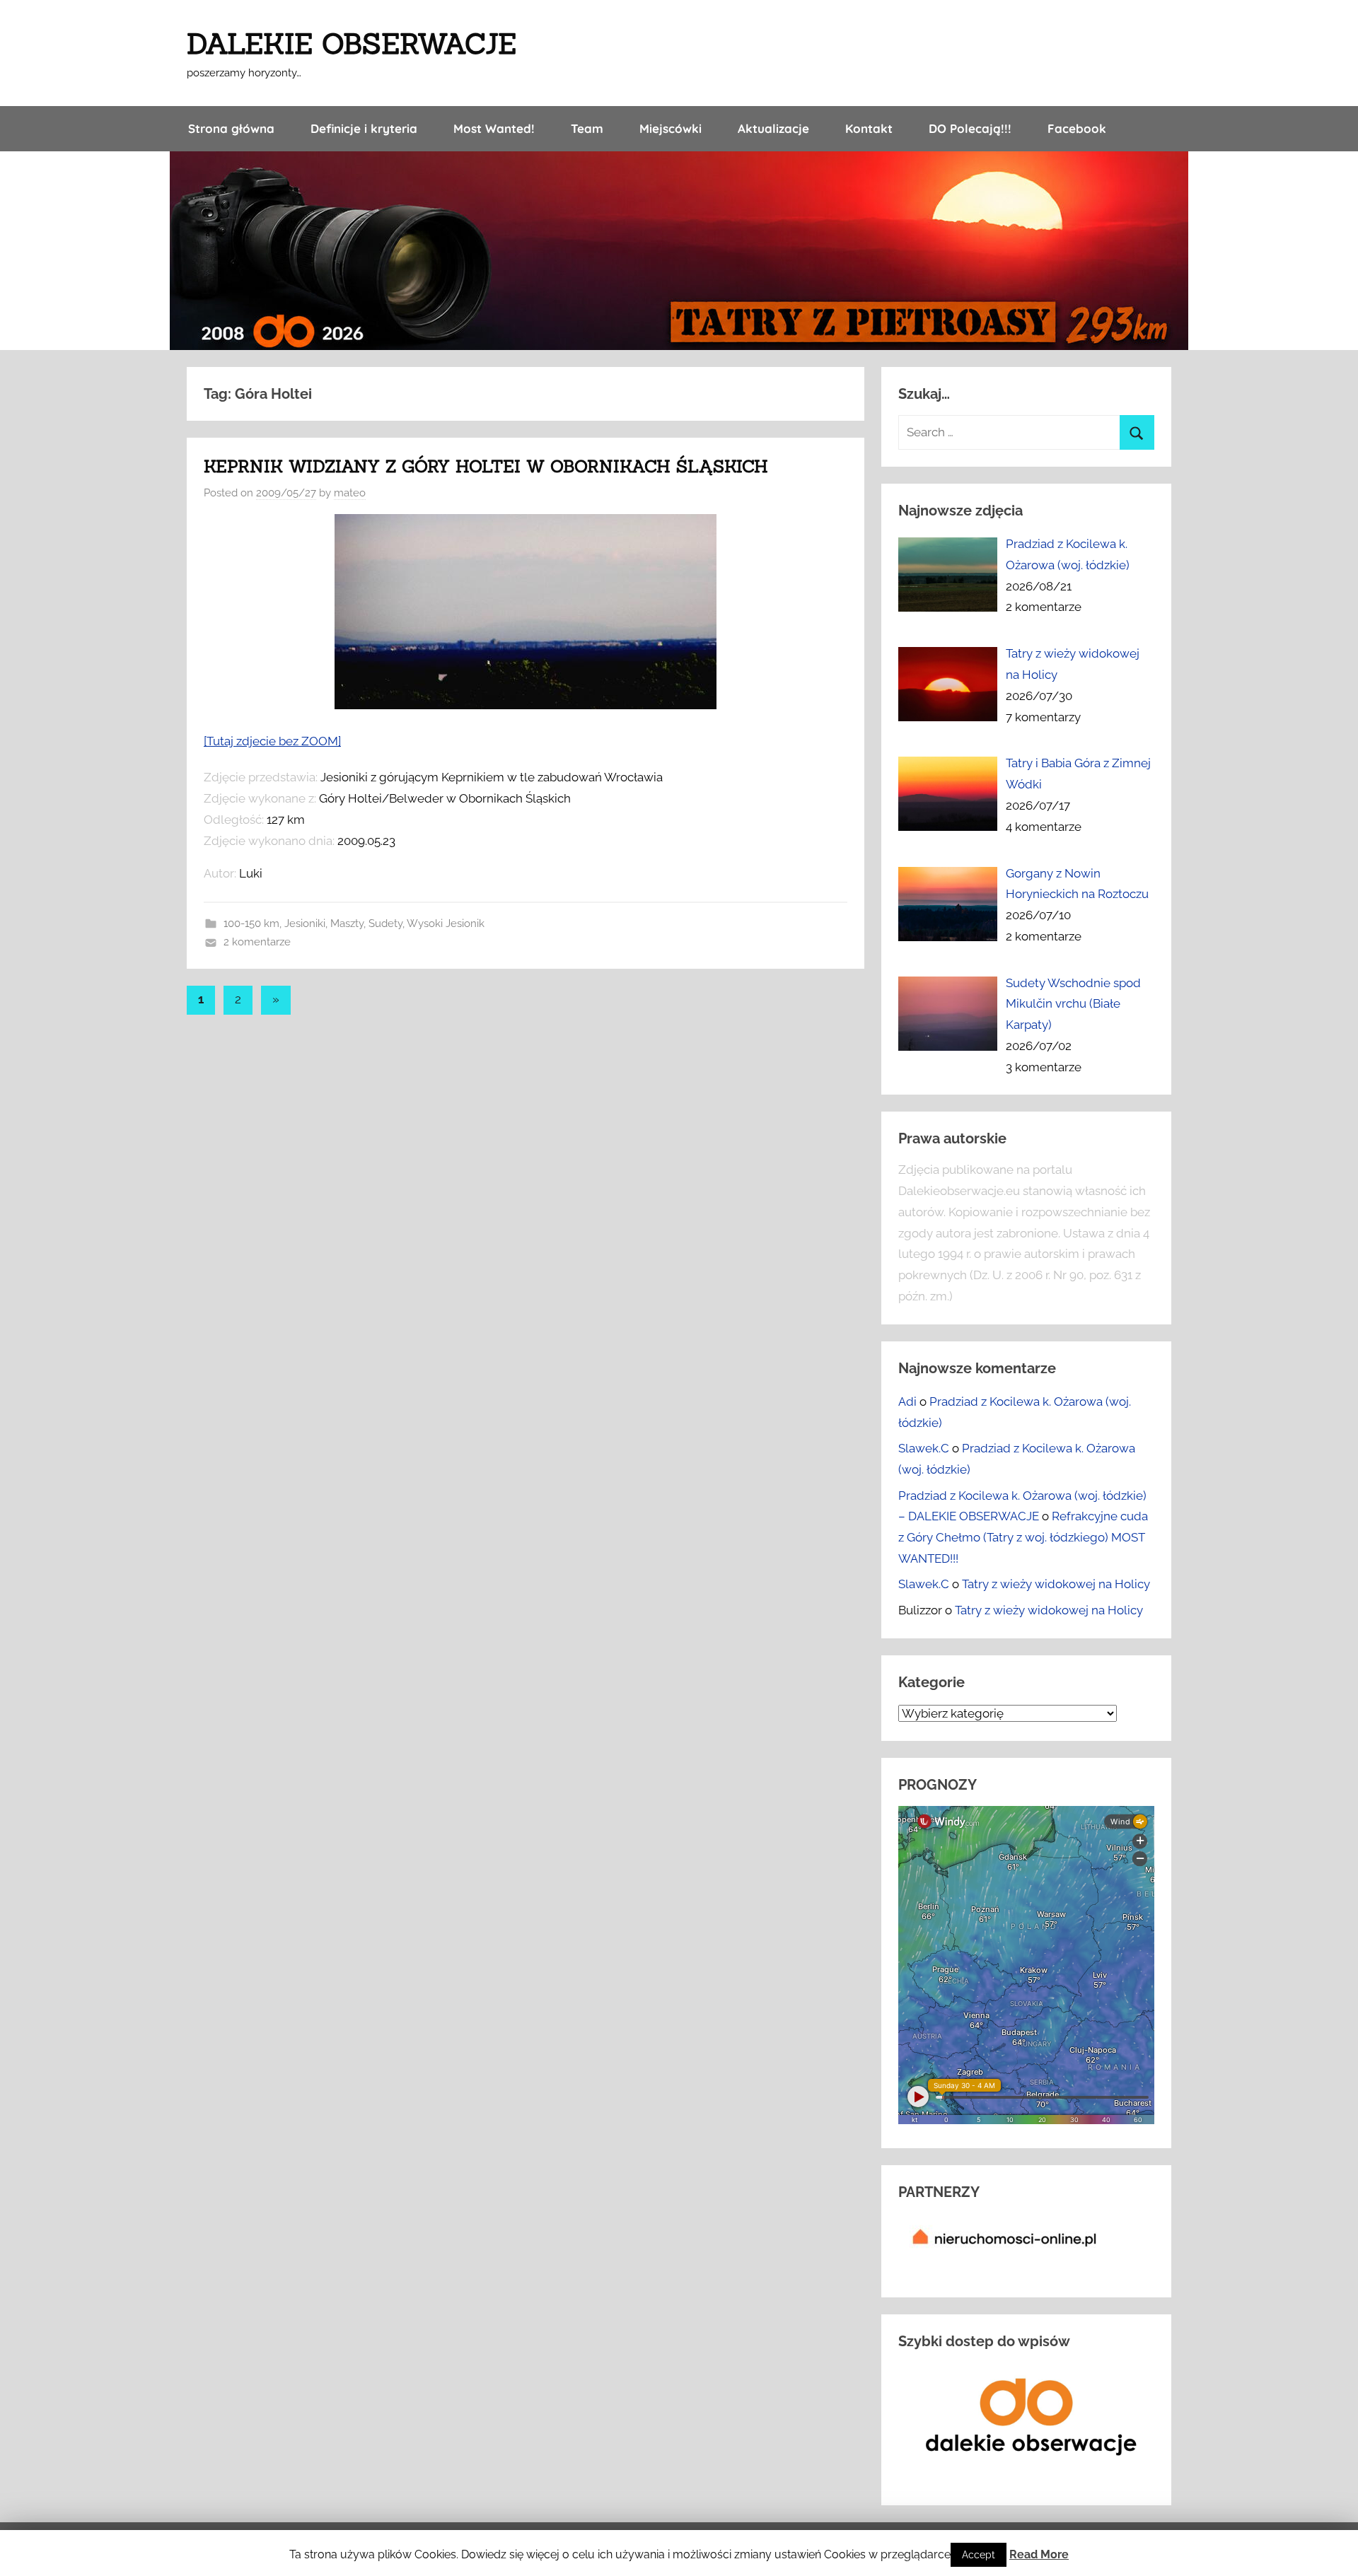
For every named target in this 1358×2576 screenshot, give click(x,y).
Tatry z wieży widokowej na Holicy (1056, 1584)
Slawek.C (924, 1448)
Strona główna (231, 128)
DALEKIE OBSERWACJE (352, 43)
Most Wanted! (494, 128)
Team (587, 128)
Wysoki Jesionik (446, 923)
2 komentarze (257, 942)
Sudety (385, 923)
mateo (350, 493)
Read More (1039, 2554)
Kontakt (869, 128)
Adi (907, 1401)
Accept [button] (979, 2555)
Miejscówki (671, 128)
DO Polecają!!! (970, 128)
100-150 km (251, 923)
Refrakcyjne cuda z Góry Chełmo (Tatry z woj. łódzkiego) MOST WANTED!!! (1023, 1537)
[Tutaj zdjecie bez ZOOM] (272, 741)
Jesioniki (305, 923)
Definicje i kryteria (364, 128)
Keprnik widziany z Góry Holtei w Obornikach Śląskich (486, 466)
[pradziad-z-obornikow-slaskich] (526, 705)
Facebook (1077, 128)
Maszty (347, 923)
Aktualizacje (773, 128)
